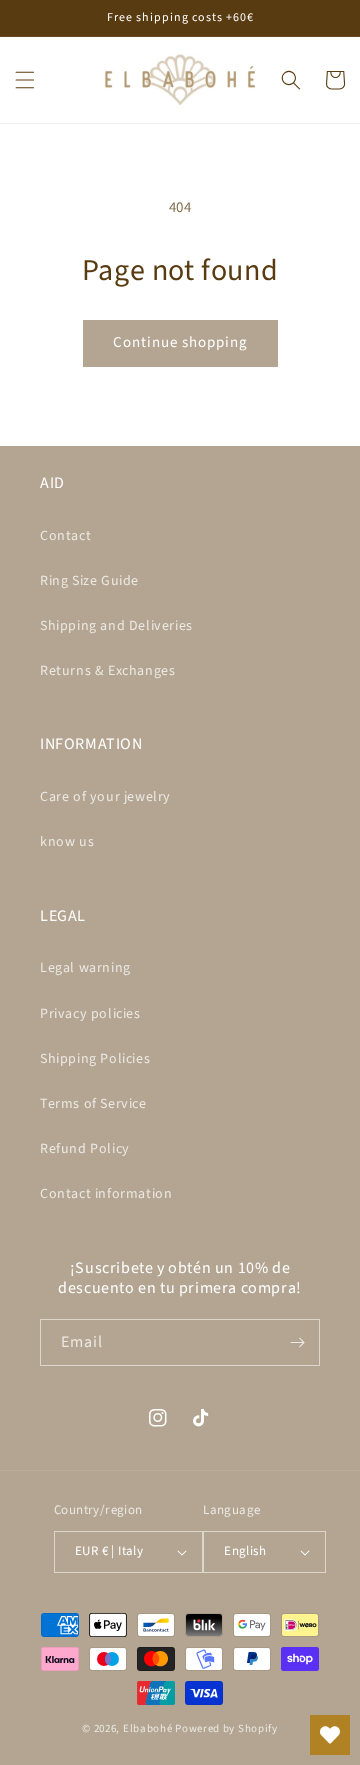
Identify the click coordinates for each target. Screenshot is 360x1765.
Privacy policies (90, 1014)
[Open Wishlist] (330, 1735)
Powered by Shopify (226, 1728)
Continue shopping (180, 342)
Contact (65, 536)
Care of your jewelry (105, 797)
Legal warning (85, 968)
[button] (25, 80)
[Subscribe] (297, 1342)
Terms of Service (93, 1104)
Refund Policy (85, 1149)
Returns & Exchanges (107, 671)
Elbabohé (148, 1728)
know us (67, 842)
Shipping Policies (95, 1059)
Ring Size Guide (89, 581)
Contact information (106, 1194)
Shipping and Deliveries (116, 626)
